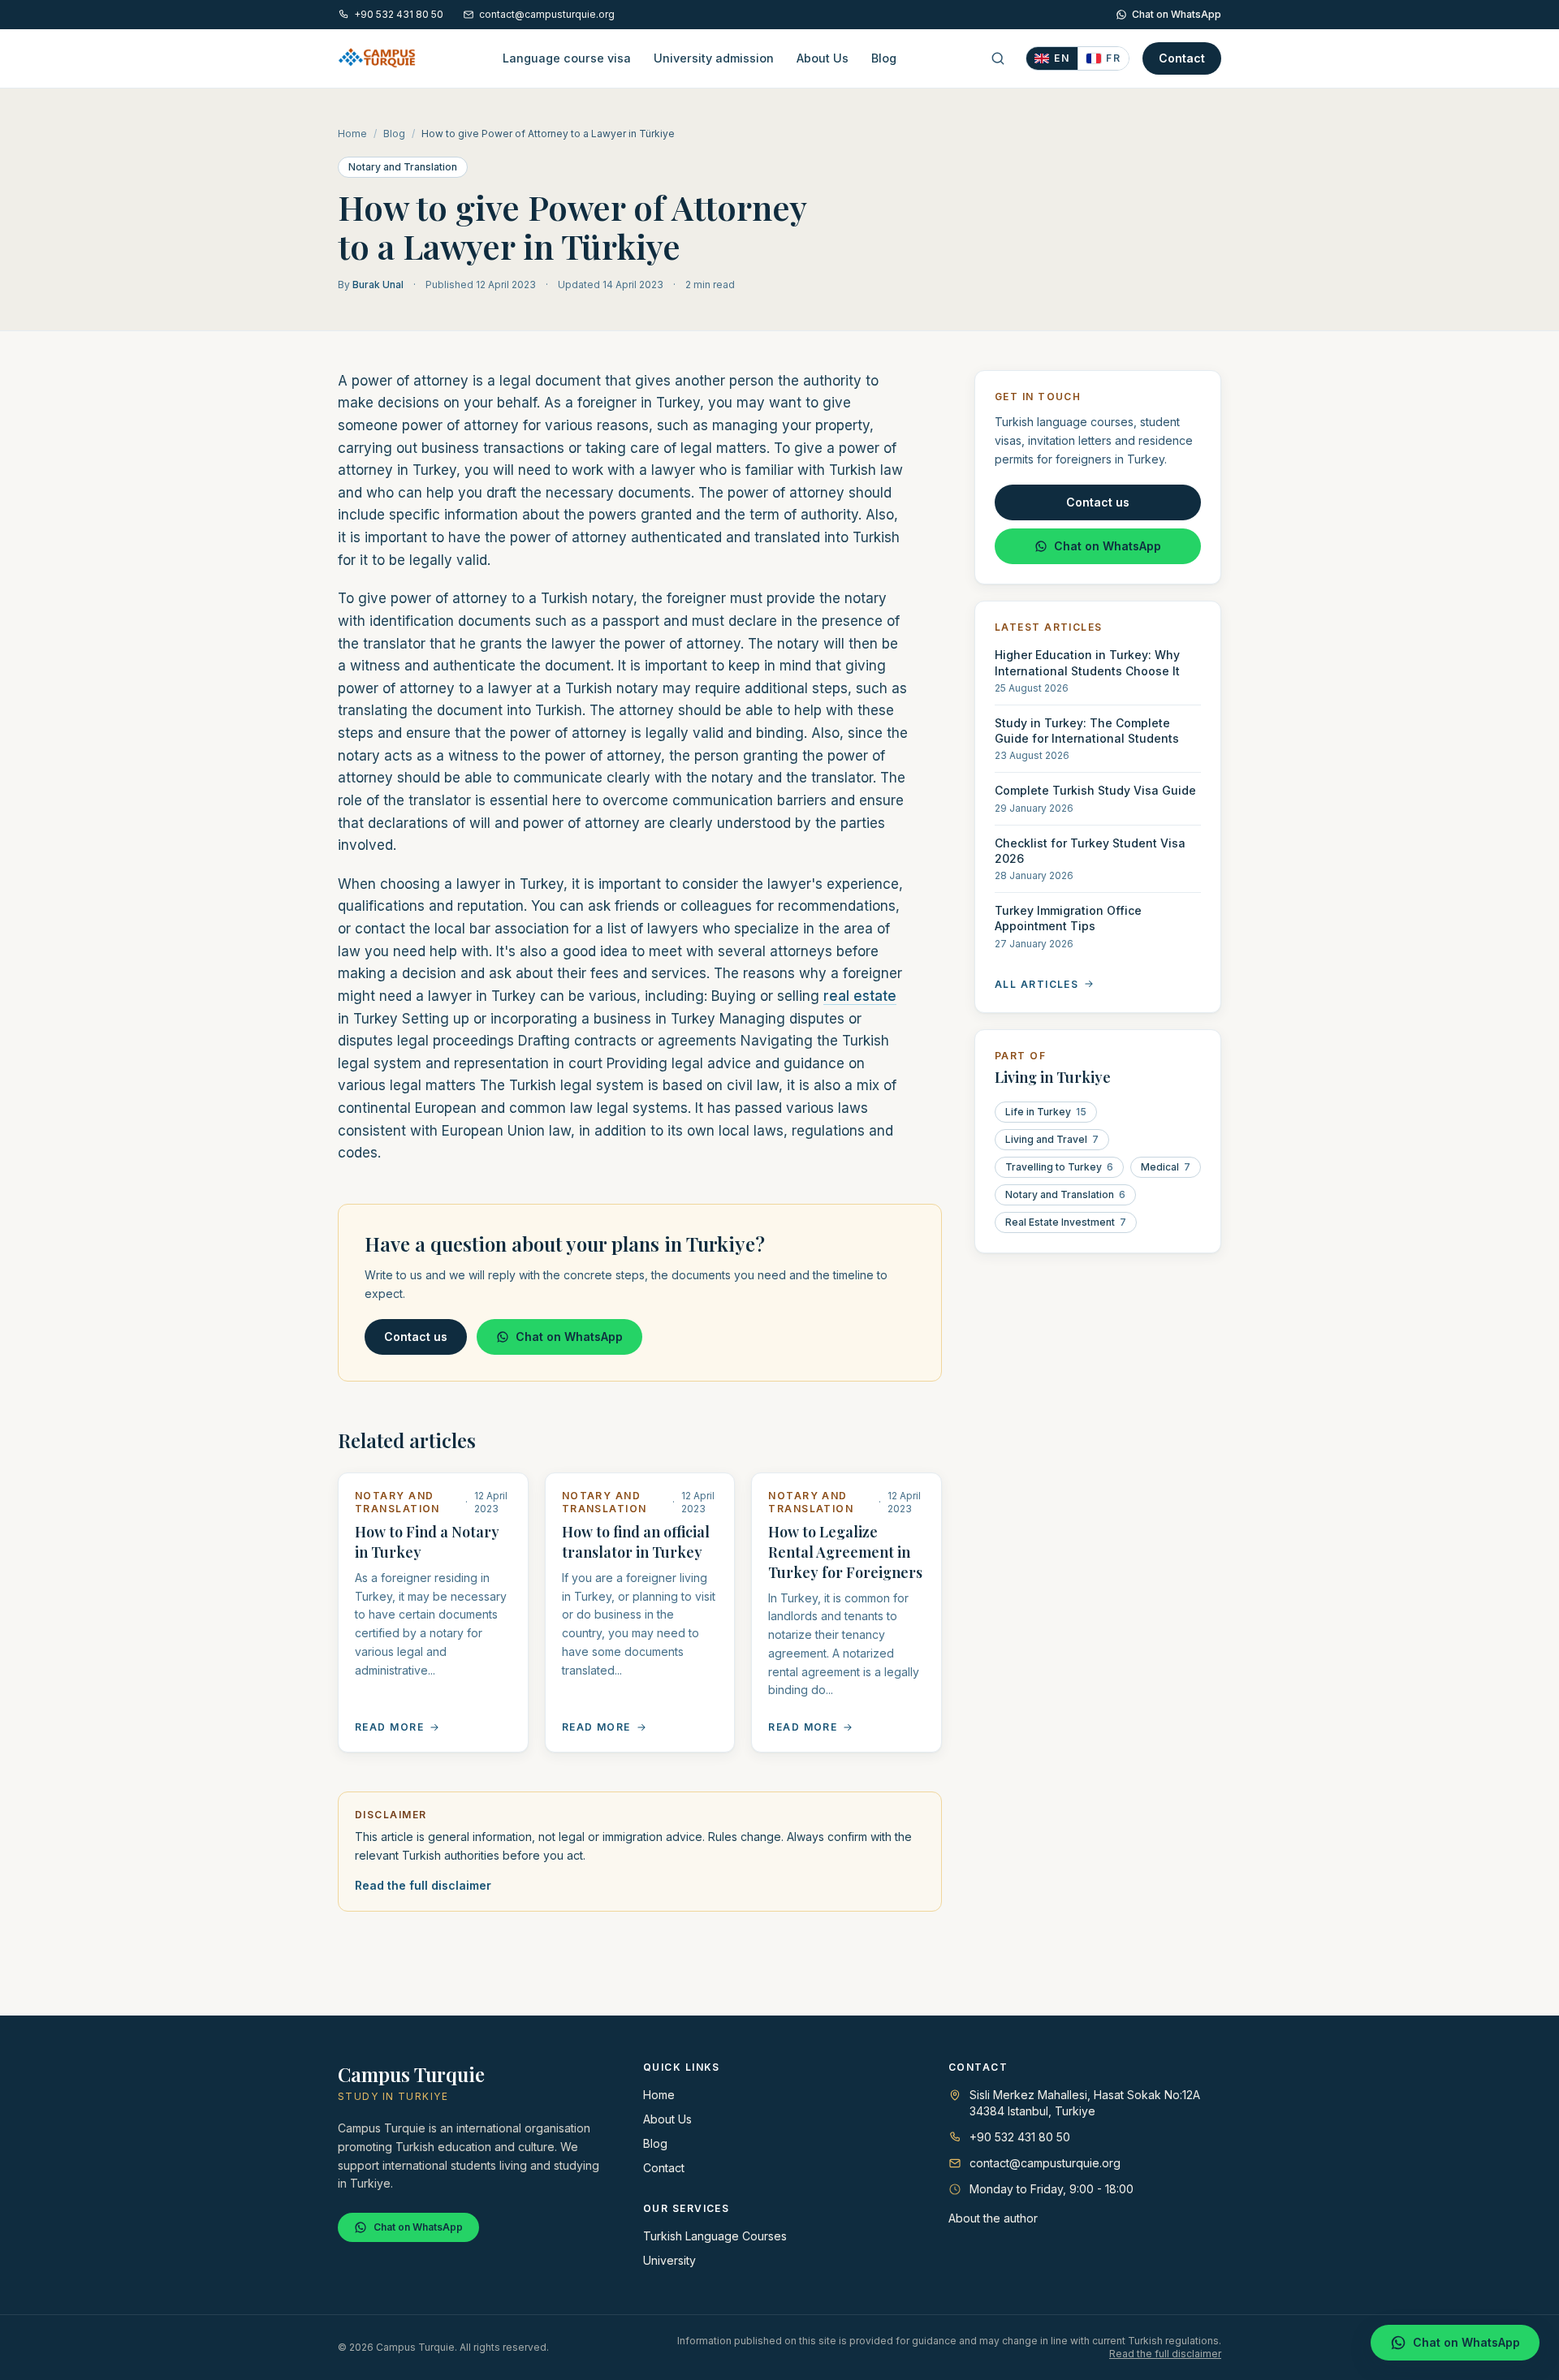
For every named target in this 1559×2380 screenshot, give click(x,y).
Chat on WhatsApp (1177, 14)
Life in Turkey (1046, 1111)
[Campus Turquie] (377, 58)
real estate (860, 996)
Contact (1182, 58)
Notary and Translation (403, 167)
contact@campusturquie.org (547, 14)
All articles (1036, 983)
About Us (823, 58)
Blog (884, 58)
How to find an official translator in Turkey (636, 1542)
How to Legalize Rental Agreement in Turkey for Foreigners (845, 1552)
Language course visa (567, 58)
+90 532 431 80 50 (399, 14)
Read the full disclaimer (423, 1885)
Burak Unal (378, 285)
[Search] (998, 58)
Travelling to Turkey (1059, 1166)
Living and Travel (1052, 1138)
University (669, 2260)
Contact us (416, 1337)
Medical (1166, 1166)
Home (352, 134)
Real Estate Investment (1066, 1221)
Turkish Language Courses (715, 2236)
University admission (714, 58)
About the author (993, 2218)
